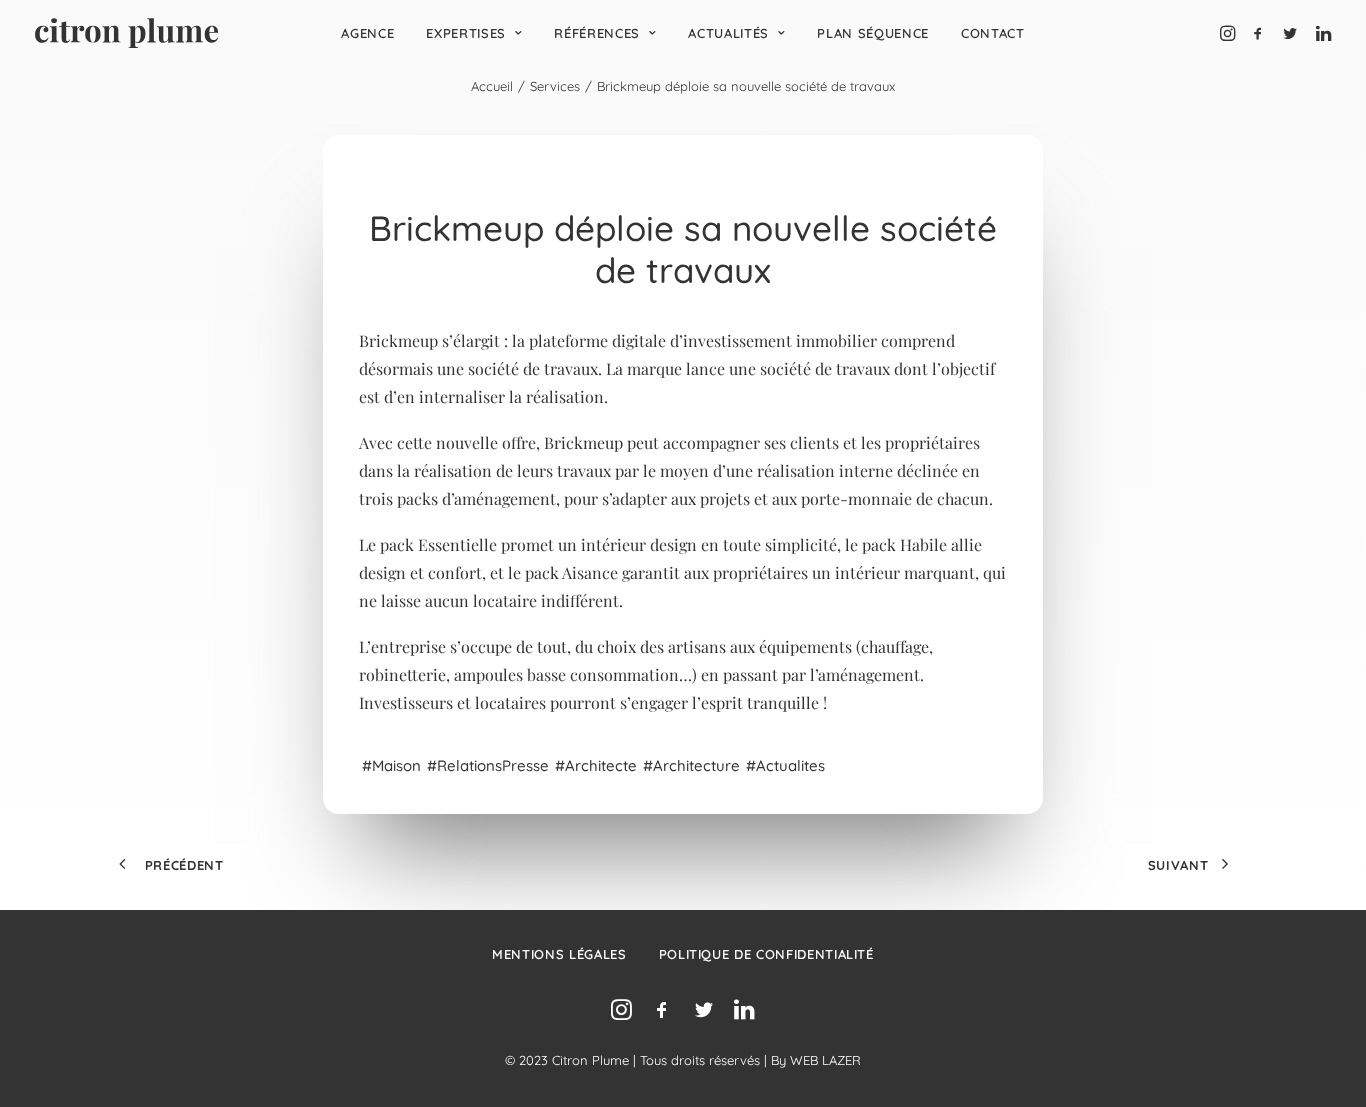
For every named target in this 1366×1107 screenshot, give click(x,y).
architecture (696, 765)
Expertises (466, 33)
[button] (1229, 33)
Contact (993, 33)
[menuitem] (367, 33)
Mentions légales (559, 954)
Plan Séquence (872, 33)
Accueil (492, 86)
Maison (396, 765)
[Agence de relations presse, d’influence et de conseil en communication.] (126, 33)
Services (555, 86)
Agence (367, 33)
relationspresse (493, 765)
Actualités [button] (728, 33)
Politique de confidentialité (766, 954)
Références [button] (597, 33)
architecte (601, 765)
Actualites (790, 765)
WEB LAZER (825, 1060)
